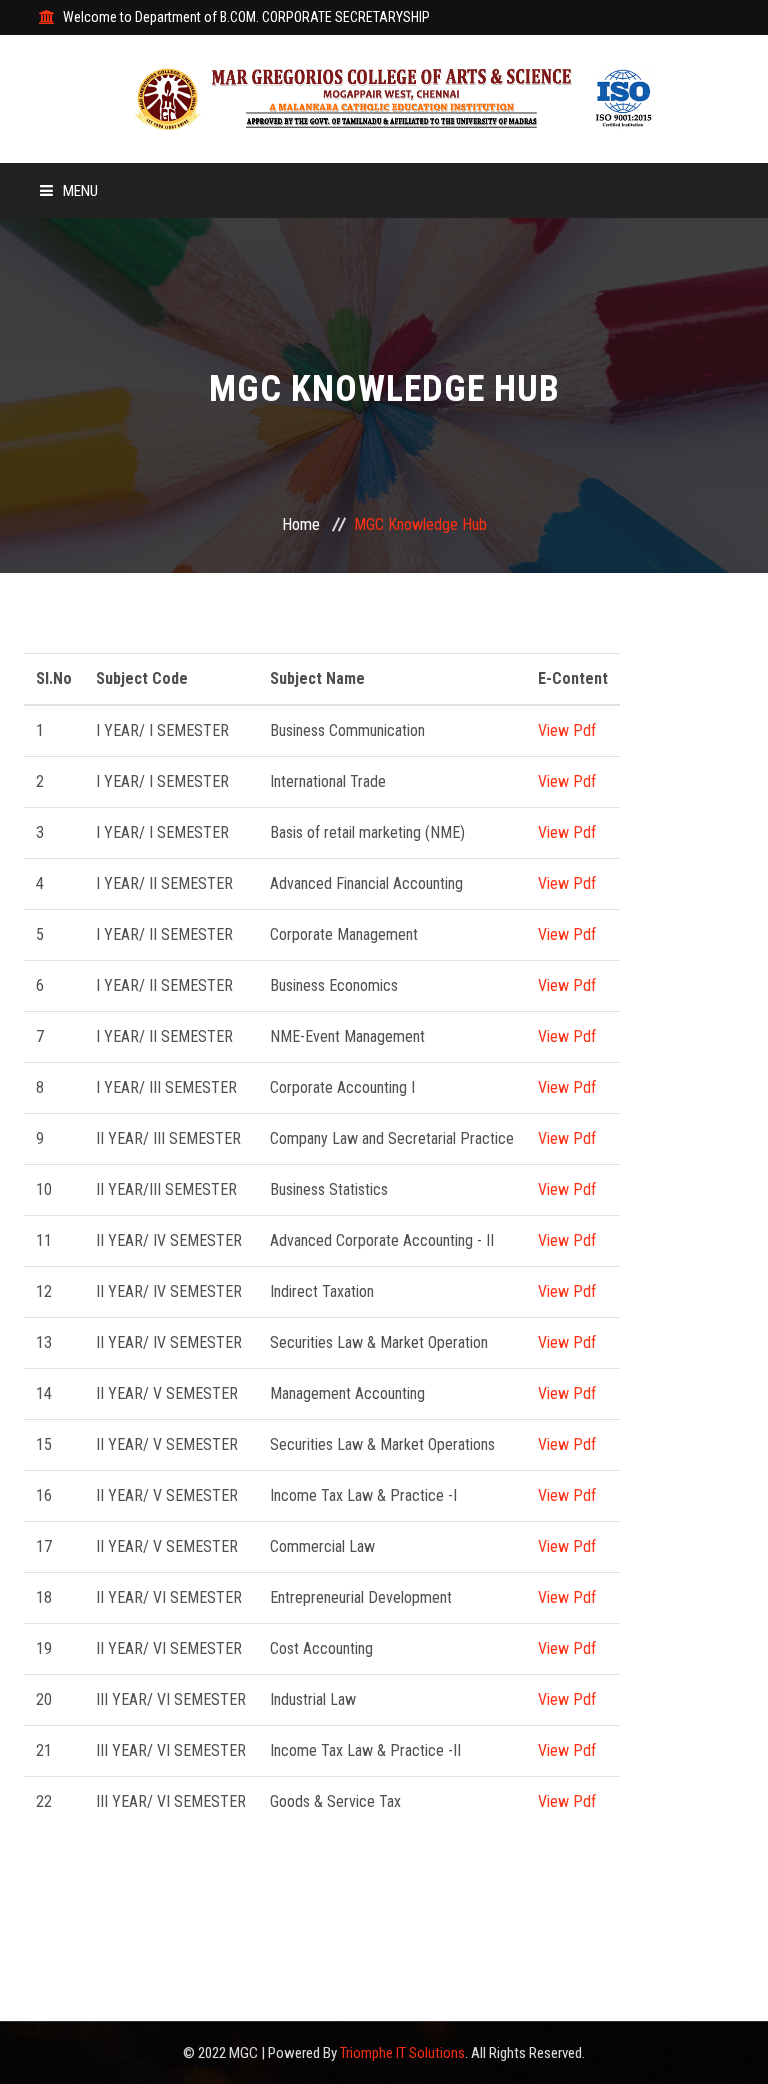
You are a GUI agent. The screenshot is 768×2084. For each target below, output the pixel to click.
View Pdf (567, 730)
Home (301, 524)
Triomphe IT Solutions (402, 2053)
